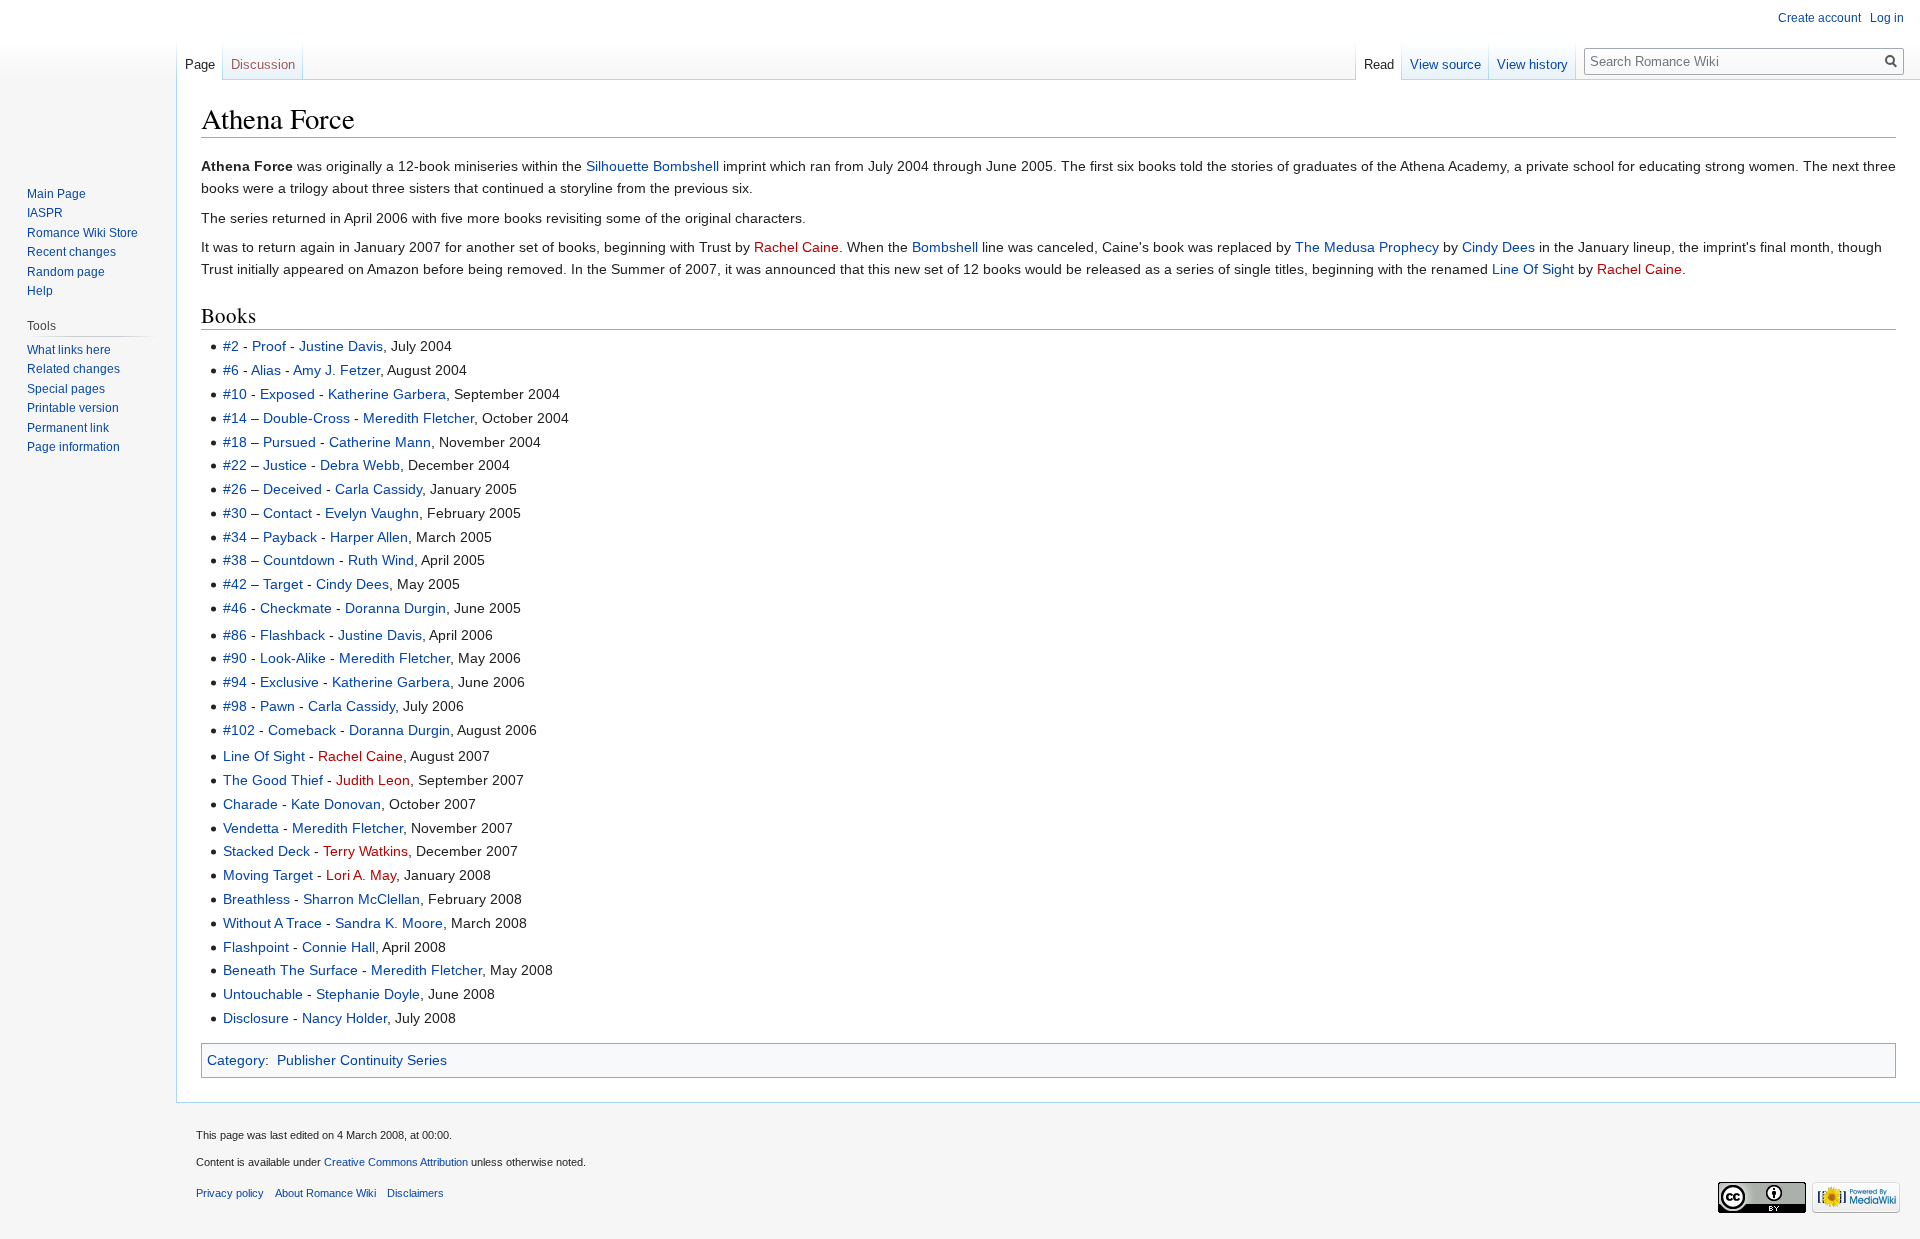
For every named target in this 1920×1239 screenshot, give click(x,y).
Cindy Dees (1498, 247)
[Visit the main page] (88, 80)
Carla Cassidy (378, 489)
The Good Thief (273, 780)
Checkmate (296, 608)
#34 (235, 537)
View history (1532, 64)
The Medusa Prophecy (1367, 247)
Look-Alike (293, 658)
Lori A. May (361, 875)
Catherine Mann (380, 442)
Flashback (292, 635)
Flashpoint (256, 947)
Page (200, 64)
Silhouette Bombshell (652, 166)
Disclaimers (415, 1193)
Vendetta (251, 828)
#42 (235, 584)
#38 (235, 560)
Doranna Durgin (395, 608)
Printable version (73, 408)
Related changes (73, 369)
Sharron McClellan (361, 899)
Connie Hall (338, 947)
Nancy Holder (344, 1018)
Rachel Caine (796, 247)
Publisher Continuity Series (362, 1060)
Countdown (299, 560)
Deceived (292, 489)
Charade (250, 804)
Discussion (263, 64)
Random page (66, 272)
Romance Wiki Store (82, 233)
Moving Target (268, 875)
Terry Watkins (365, 851)
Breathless (256, 899)
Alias (266, 370)
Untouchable (263, 994)
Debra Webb (360, 465)
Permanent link (68, 428)
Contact (287, 513)
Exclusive (289, 682)
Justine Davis (341, 346)
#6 (231, 370)
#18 (235, 442)
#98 (235, 706)
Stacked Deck (266, 851)
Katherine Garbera (387, 394)
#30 (235, 513)
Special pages (66, 389)
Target (283, 584)
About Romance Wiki (325, 1193)
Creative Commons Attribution (396, 1162)
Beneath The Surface (290, 970)
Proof (269, 346)
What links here (69, 350)
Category (236, 1060)
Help (40, 291)
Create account (1819, 18)
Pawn (277, 706)
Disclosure (256, 1018)
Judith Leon (373, 780)
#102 (239, 730)
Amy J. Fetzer (336, 370)
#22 (235, 465)
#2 (231, 346)
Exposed (287, 394)
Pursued (289, 442)
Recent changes (71, 252)
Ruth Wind (381, 560)
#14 (235, 418)
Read (1379, 64)
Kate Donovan (336, 804)
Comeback (302, 730)
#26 (235, 489)
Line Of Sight (1533, 269)
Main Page (56, 194)
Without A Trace (272, 923)
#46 (235, 608)
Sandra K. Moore (389, 923)
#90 (235, 658)
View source (1445, 64)
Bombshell (945, 247)
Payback (290, 537)
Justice (285, 465)
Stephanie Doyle (368, 994)
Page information (73, 447)
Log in (1887, 18)
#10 (235, 394)
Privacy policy (230, 1193)
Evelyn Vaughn (372, 513)
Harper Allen (369, 537)
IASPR (45, 213)
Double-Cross (306, 418)
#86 (235, 635)
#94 (235, 682)
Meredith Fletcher (418, 418)
